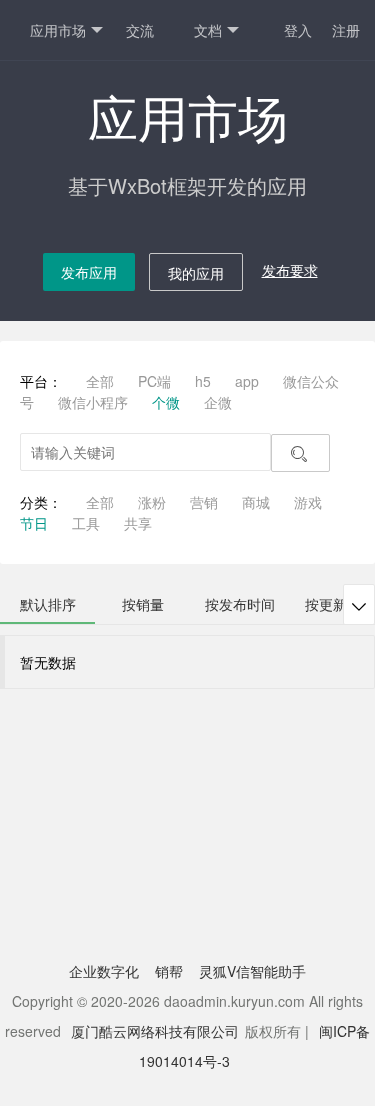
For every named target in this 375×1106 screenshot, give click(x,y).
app (247, 381)
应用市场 (58, 30)
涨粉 (152, 502)
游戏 (308, 502)
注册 (346, 30)
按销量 (143, 604)
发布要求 (290, 270)
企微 (218, 402)
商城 (256, 502)
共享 (138, 523)
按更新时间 (340, 604)
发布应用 (89, 272)
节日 (34, 523)
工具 (86, 523)
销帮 (169, 971)
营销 (204, 502)
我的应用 (196, 273)
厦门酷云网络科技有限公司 (155, 1031)
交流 (140, 30)
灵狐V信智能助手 (252, 971)
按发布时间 (240, 604)
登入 (298, 30)
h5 (203, 381)
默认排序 (48, 604)
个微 (166, 402)
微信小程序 (93, 402)
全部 (100, 381)
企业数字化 (104, 971)
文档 (208, 30)
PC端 (154, 381)
